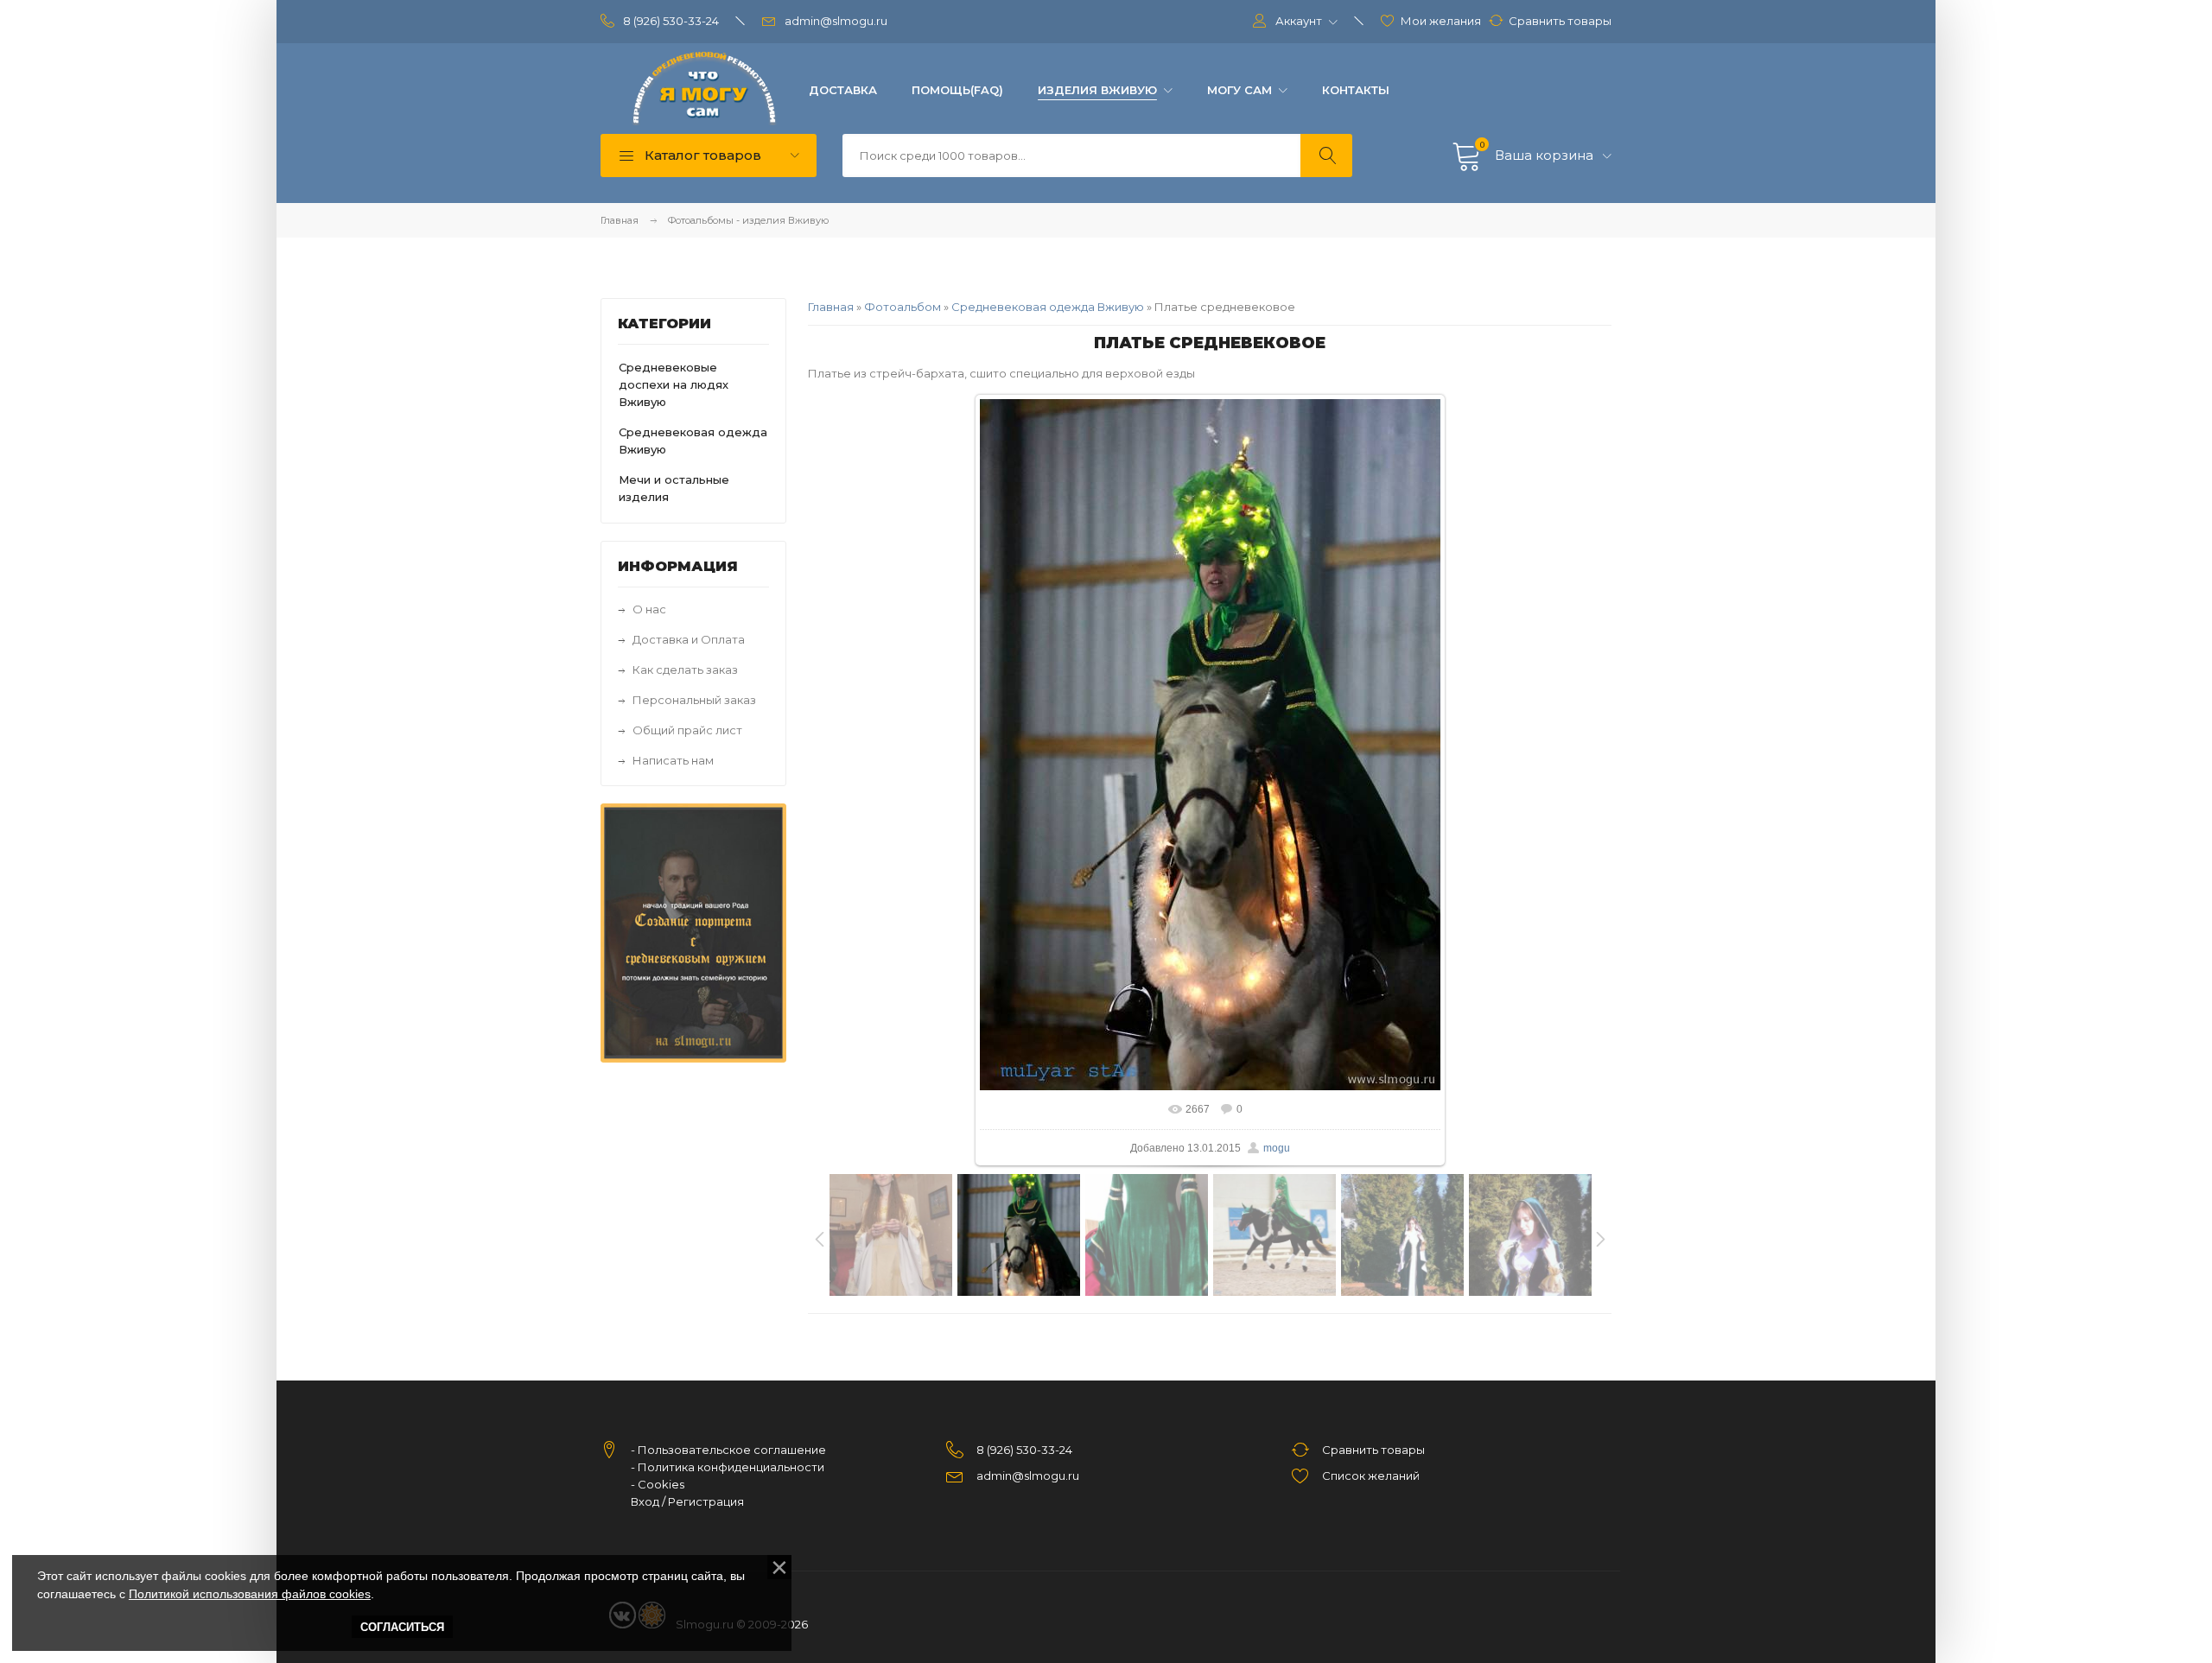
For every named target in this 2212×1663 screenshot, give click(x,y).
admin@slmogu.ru (836, 21)
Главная (620, 220)
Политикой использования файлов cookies (250, 1594)
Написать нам (673, 760)
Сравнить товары (1560, 21)
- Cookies (658, 1484)
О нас (649, 609)
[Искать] (1326, 156)
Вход (645, 1501)
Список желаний (1371, 1476)
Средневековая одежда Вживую (1048, 307)
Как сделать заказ (685, 670)
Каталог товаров (701, 155)
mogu (1277, 1148)
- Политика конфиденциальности (728, 1467)
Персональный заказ (694, 700)
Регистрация (706, 1501)
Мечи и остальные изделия (674, 488)
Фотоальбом (903, 307)
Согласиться (402, 1627)
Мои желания (1441, 21)
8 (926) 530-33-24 (671, 21)
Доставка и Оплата (689, 639)
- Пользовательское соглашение (728, 1450)
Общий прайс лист (687, 730)
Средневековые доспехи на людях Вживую (674, 384)
